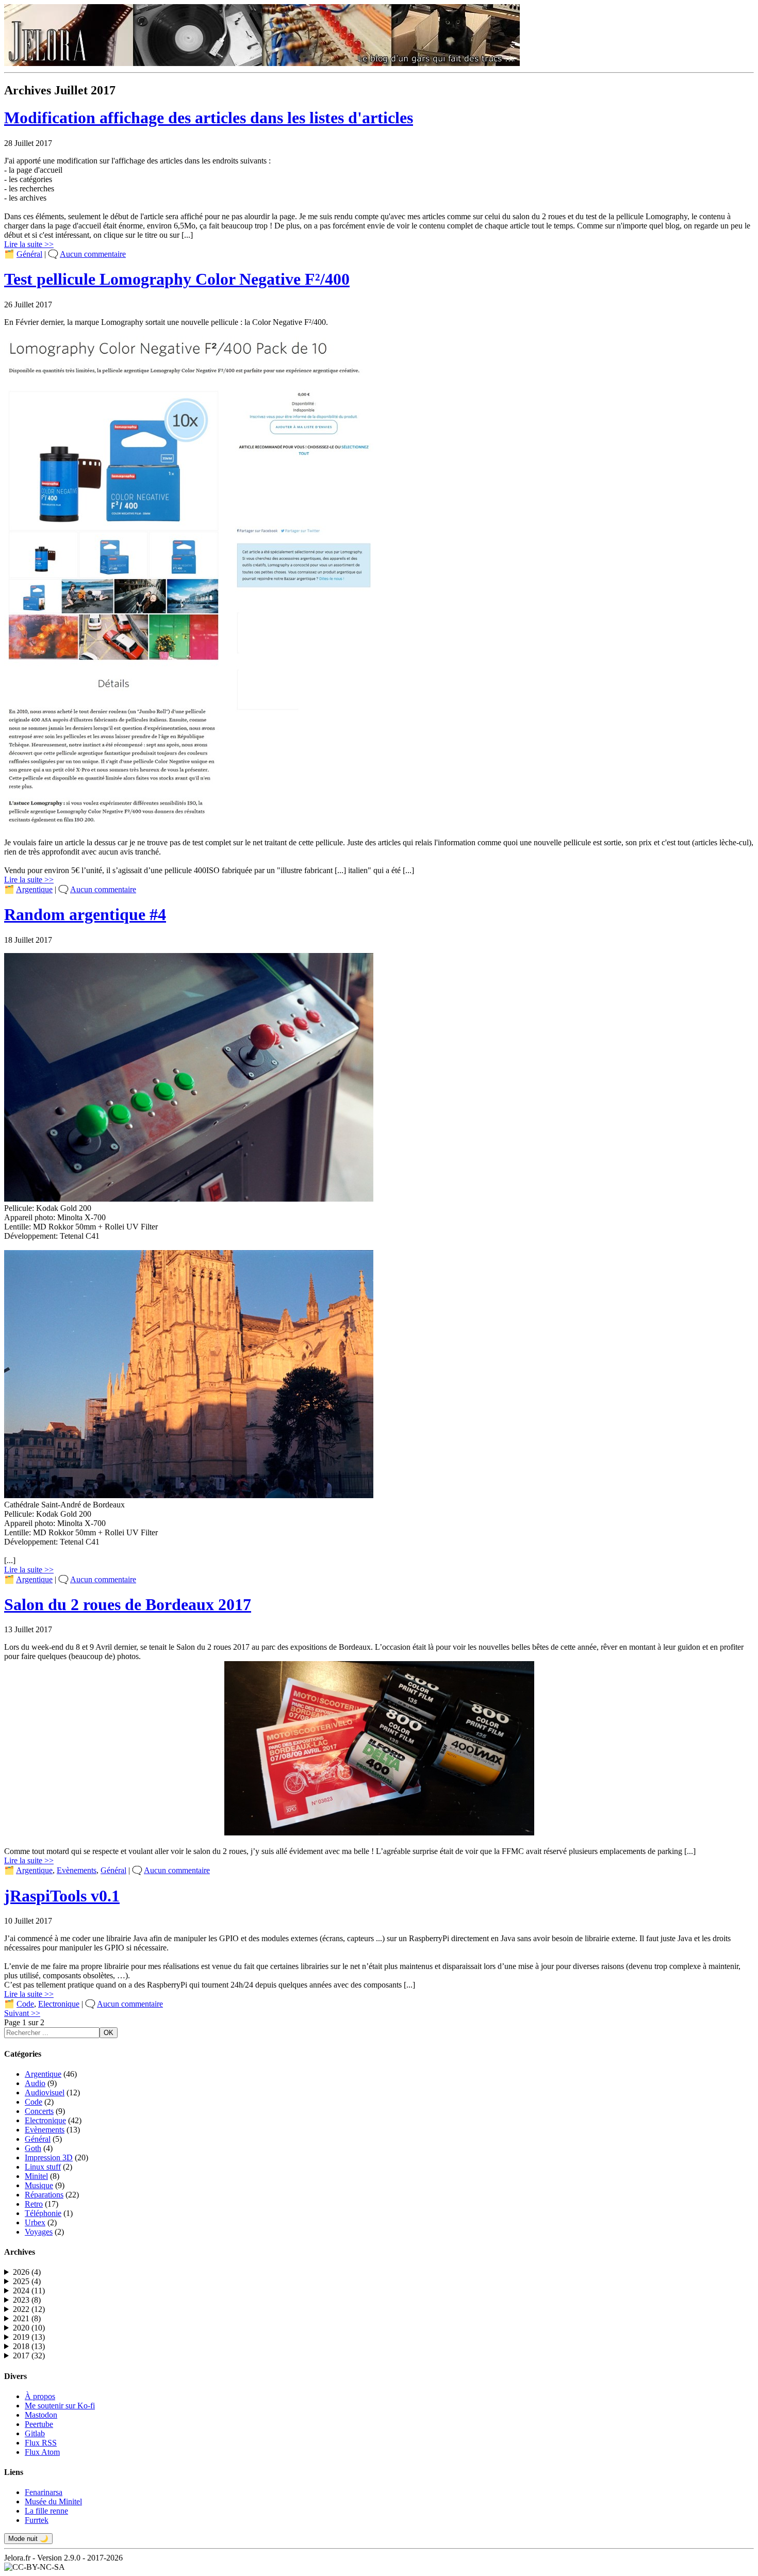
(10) (29, 2328)
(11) (29, 2291)
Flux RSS (41, 2443)
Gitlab (35, 2433)
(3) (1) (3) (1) (27, 2319)
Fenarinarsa (44, 2492)
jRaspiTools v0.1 (62, 1896)
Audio (35, 2083)
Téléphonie (43, 2213)
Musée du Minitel (53, 2501)
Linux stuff (43, 2167)
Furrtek (37, 2520)
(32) (29, 2356)
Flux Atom (42, 2452)
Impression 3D (49, 2157)
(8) (27, 2300)
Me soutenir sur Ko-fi (60, 2406)
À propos (40, 2396)
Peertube (39, 2424)
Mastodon (41, 2415)
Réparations (44, 2195)
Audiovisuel (45, 2093)
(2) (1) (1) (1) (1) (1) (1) (27, 2300)
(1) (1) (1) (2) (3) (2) (27, 2328)
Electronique (59, 2004)
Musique (39, 2185)
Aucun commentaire (93, 254)
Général (29, 254)
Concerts (39, 2111)
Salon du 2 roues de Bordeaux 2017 (128, 1604)
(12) (29, 2309)
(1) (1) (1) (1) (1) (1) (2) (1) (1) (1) (27, 2291)
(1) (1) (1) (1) (22, 2272)
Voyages (39, 2232)
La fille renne (46, 2511)
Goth (33, 2148)
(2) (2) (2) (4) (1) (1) (27, 2309)
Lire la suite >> (29, 244)
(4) (27, 2272)
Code (25, 2004)
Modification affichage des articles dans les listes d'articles (209, 118)
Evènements (77, 1870)
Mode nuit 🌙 (28, 2539)
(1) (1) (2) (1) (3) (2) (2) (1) (27, 2337)
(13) (29, 2337)
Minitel (36, 2176)
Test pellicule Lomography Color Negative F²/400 (177, 279)
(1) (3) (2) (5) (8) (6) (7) (27, 2356)
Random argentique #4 (85, 914)
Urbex (35, 2222)
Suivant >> (22, 2013)
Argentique (34, 889)
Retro (34, 2204)
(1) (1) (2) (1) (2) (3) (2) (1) (27, 2347)
